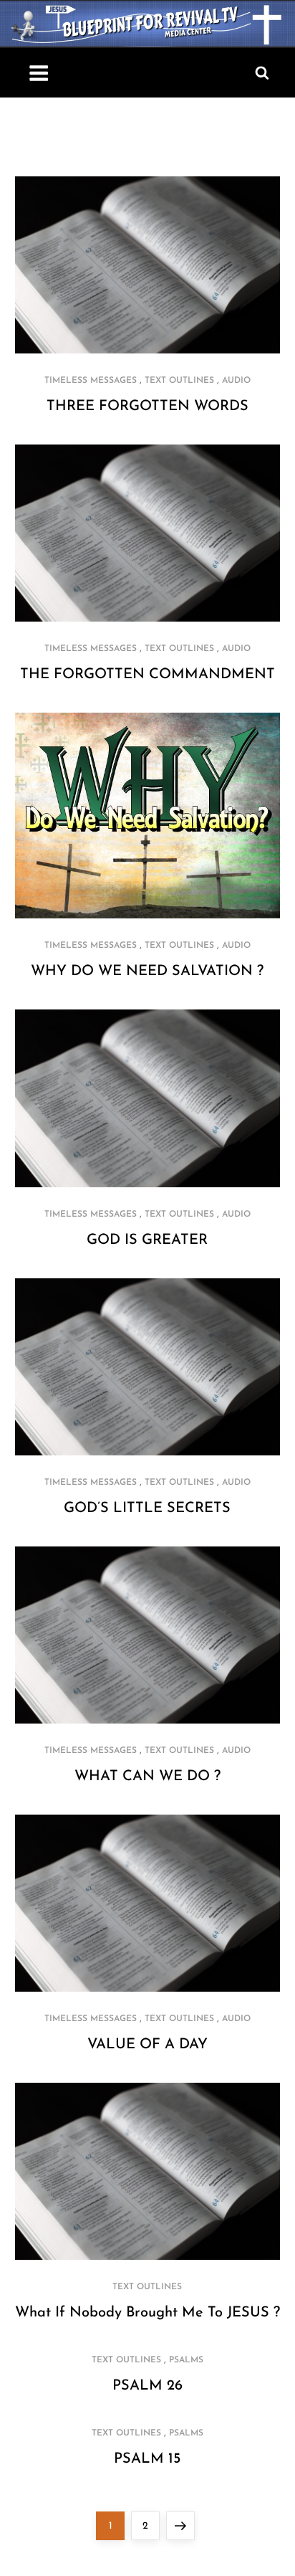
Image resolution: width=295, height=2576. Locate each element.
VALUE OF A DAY (147, 2045)
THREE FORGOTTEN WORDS (147, 407)
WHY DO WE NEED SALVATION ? (147, 971)
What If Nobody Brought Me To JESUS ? (147, 2313)
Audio (236, 381)
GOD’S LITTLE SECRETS (147, 1508)
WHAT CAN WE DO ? (147, 1777)
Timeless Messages (91, 381)
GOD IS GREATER (147, 1240)
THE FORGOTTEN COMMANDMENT (147, 675)
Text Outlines (179, 381)
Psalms (186, 2360)
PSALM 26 (147, 2386)
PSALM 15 (147, 2459)
